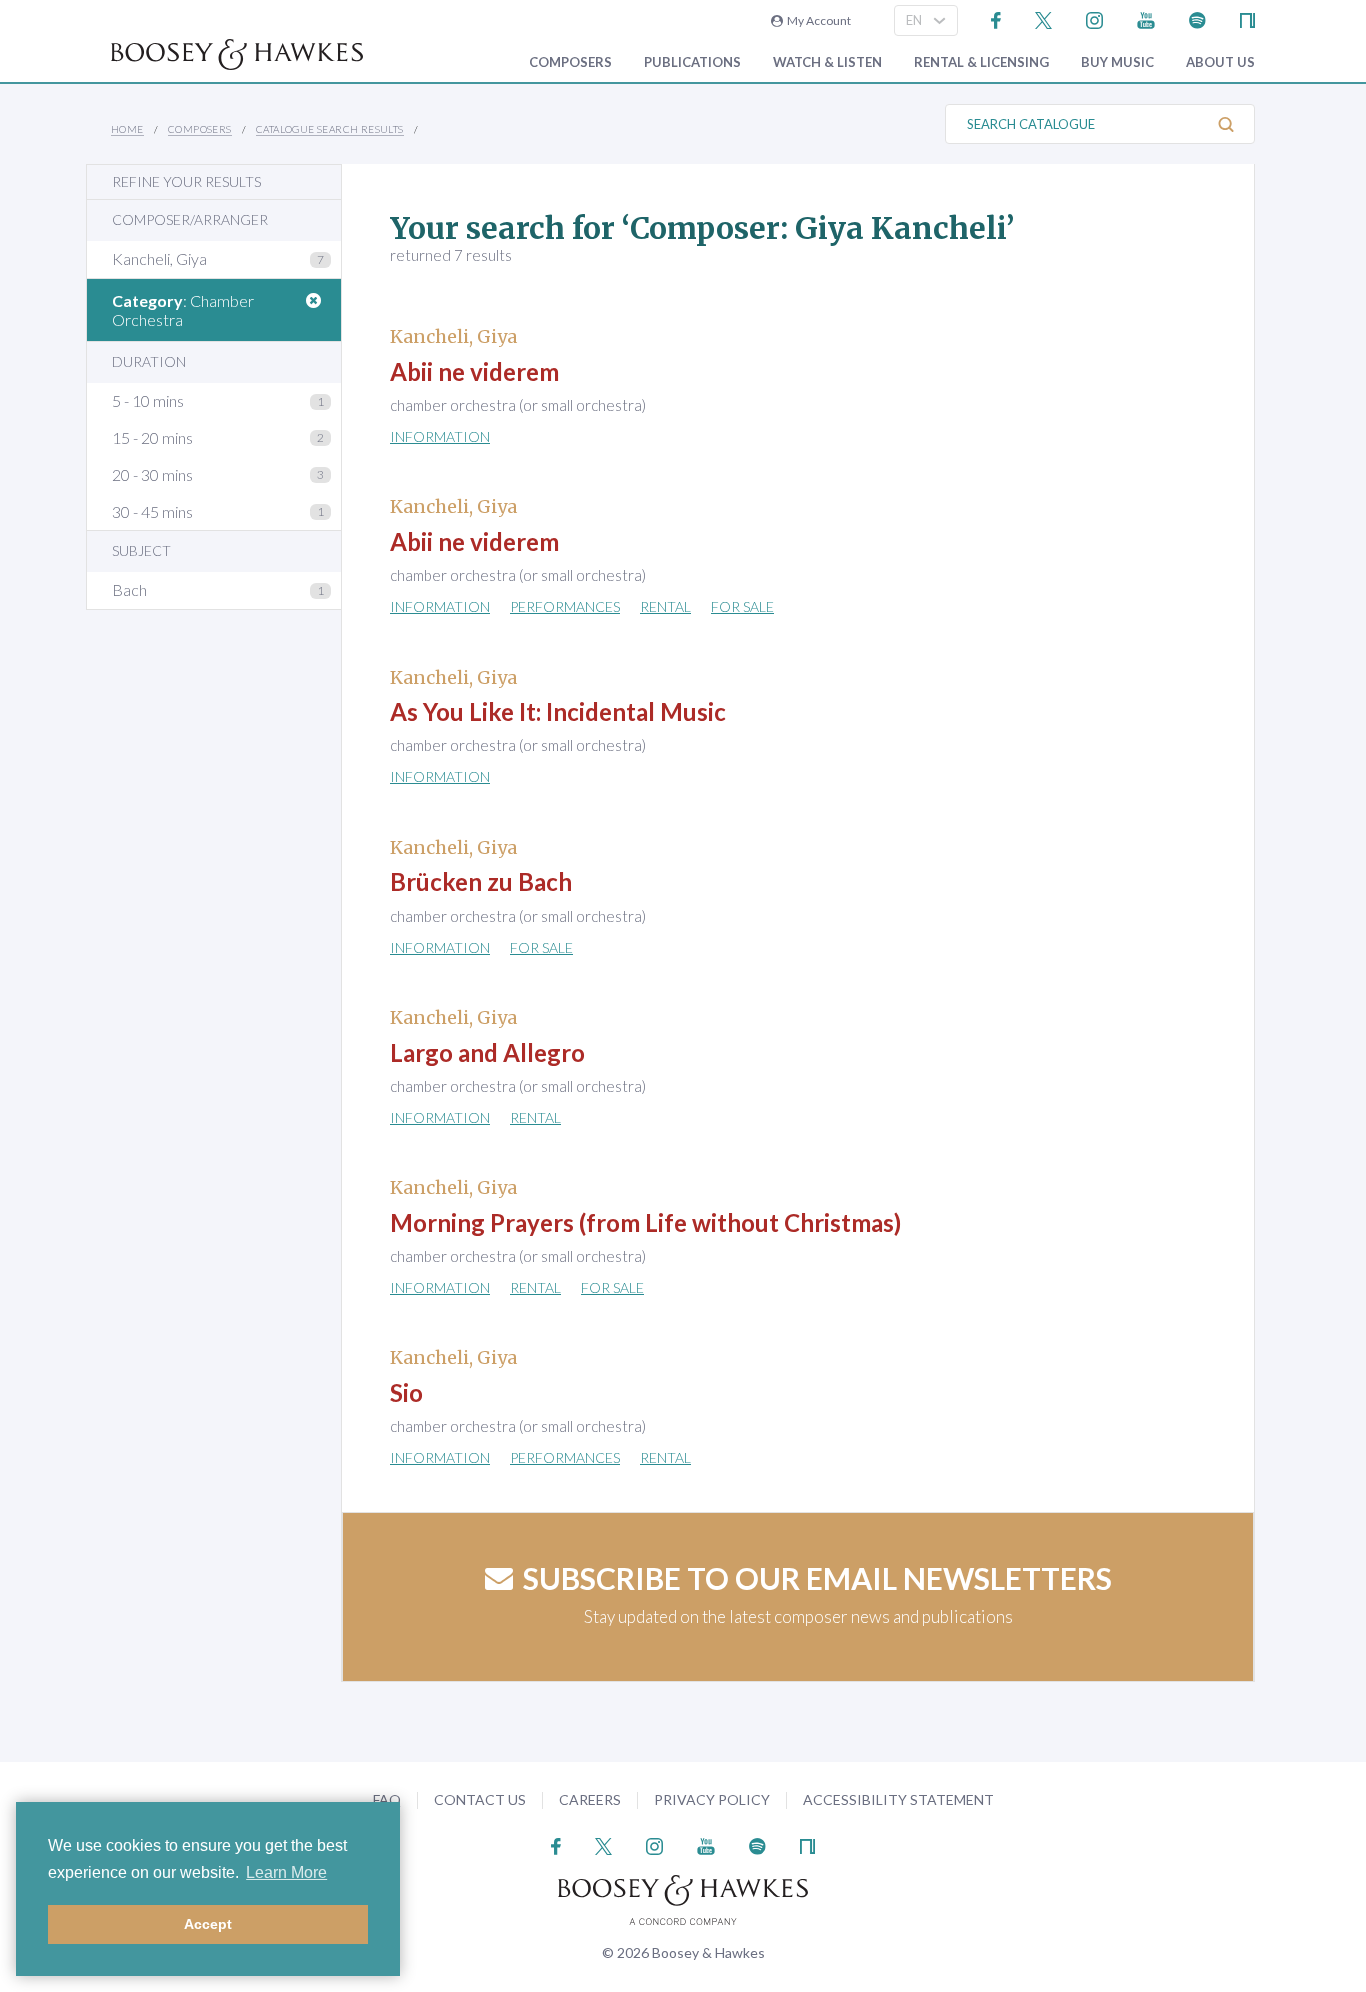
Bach (129, 589)
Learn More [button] (286, 1872)
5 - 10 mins (148, 400)
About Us (1220, 62)
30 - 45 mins (152, 511)
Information (440, 436)
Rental (665, 606)
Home (127, 129)
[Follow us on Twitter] (1043, 18)
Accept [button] (208, 1924)
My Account (817, 20)
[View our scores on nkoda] (1247, 18)
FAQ (387, 1799)
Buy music (1117, 62)
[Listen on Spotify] (1197, 18)
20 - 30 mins (152, 474)
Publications (692, 62)
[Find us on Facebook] (996, 18)
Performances (565, 606)
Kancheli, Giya (159, 258)
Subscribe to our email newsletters (817, 1578)
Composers (570, 62)
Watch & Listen (827, 62)
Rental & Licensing (981, 62)
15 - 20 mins (152, 437)
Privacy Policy (712, 1799)
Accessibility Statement (898, 1799)
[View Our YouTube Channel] (1146, 18)
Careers (590, 1799)
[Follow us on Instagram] (1094, 18)
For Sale (742, 606)
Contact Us (480, 1799)
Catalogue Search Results (330, 129)
